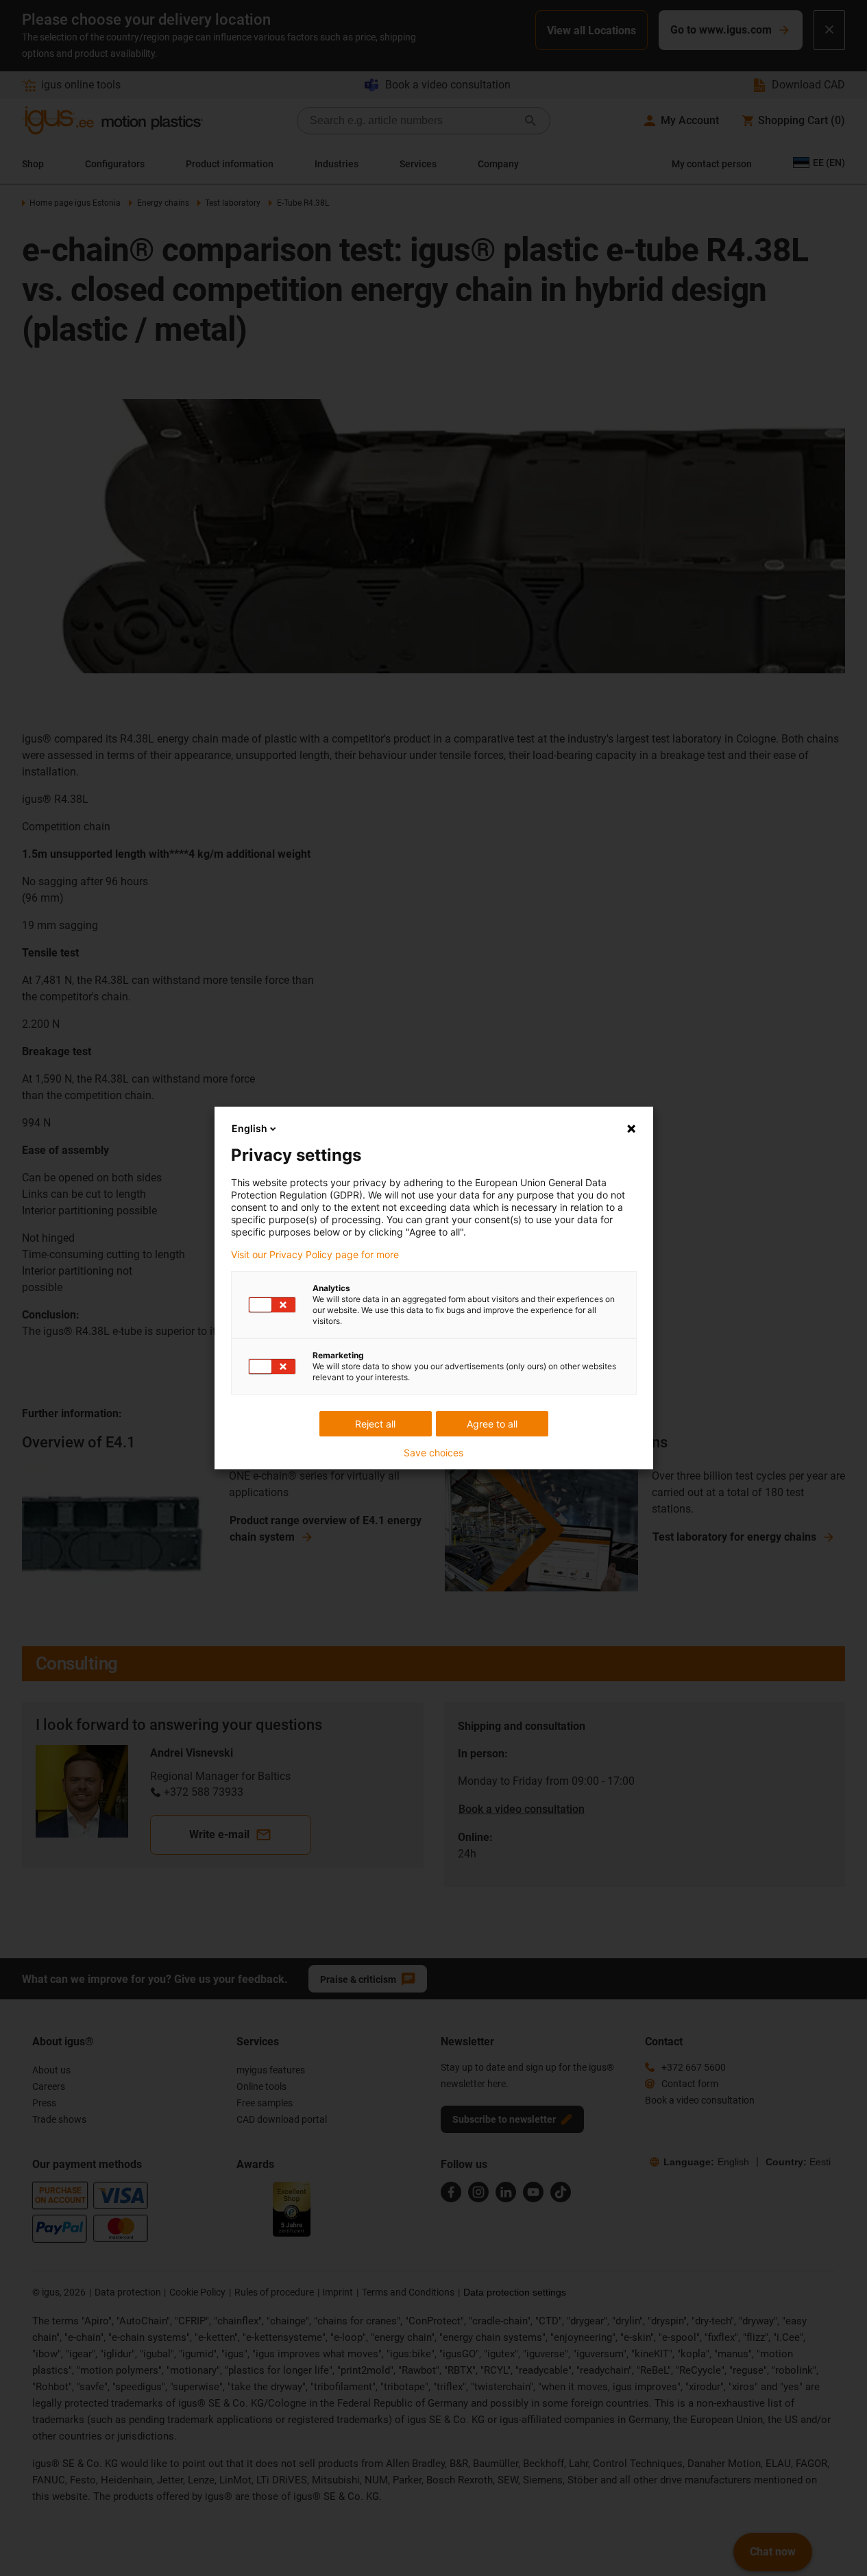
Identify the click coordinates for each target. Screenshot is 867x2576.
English (249, 1128)
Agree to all (492, 1424)
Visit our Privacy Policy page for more (315, 1255)
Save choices (433, 1453)
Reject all (375, 1424)
